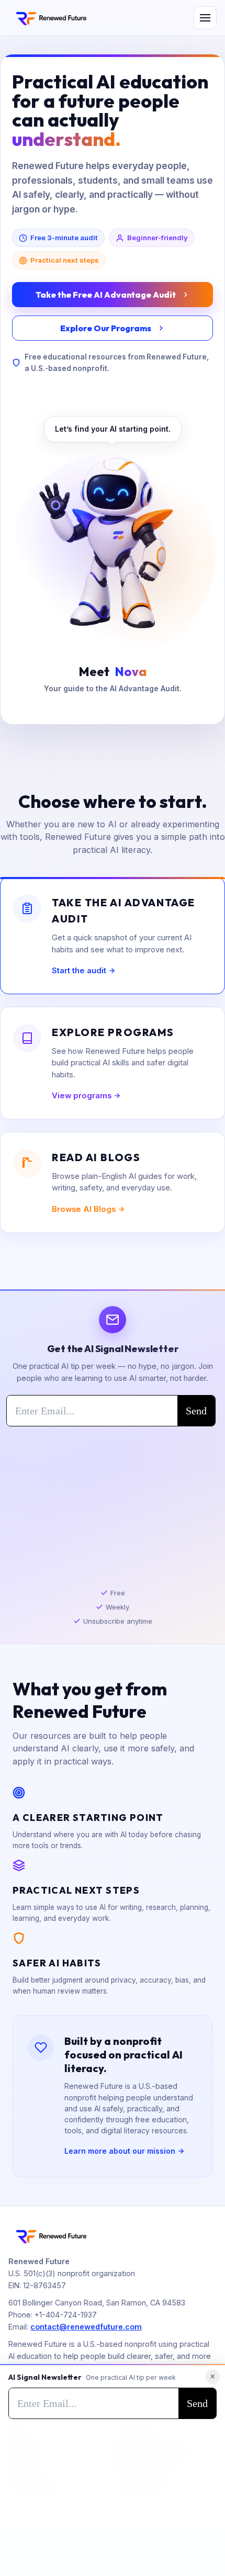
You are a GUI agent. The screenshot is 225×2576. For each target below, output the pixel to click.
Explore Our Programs (106, 328)
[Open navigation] (205, 18)
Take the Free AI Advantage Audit (106, 295)
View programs (82, 1096)
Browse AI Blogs (84, 1209)
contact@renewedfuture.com (86, 2327)
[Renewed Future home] (51, 18)
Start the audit (79, 971)
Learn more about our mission (120, 2151)
